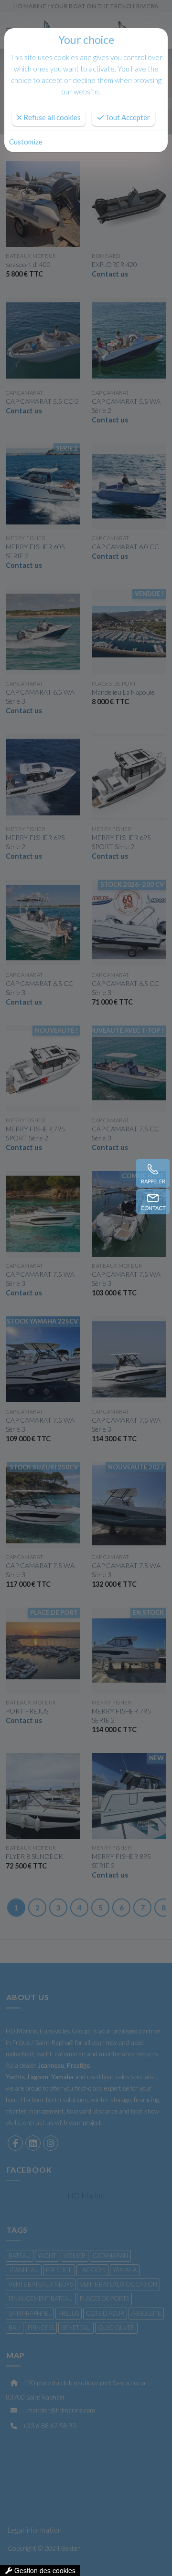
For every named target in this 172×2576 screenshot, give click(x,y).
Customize (26, 142)
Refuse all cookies (51, 117)
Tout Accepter (127, 117)
